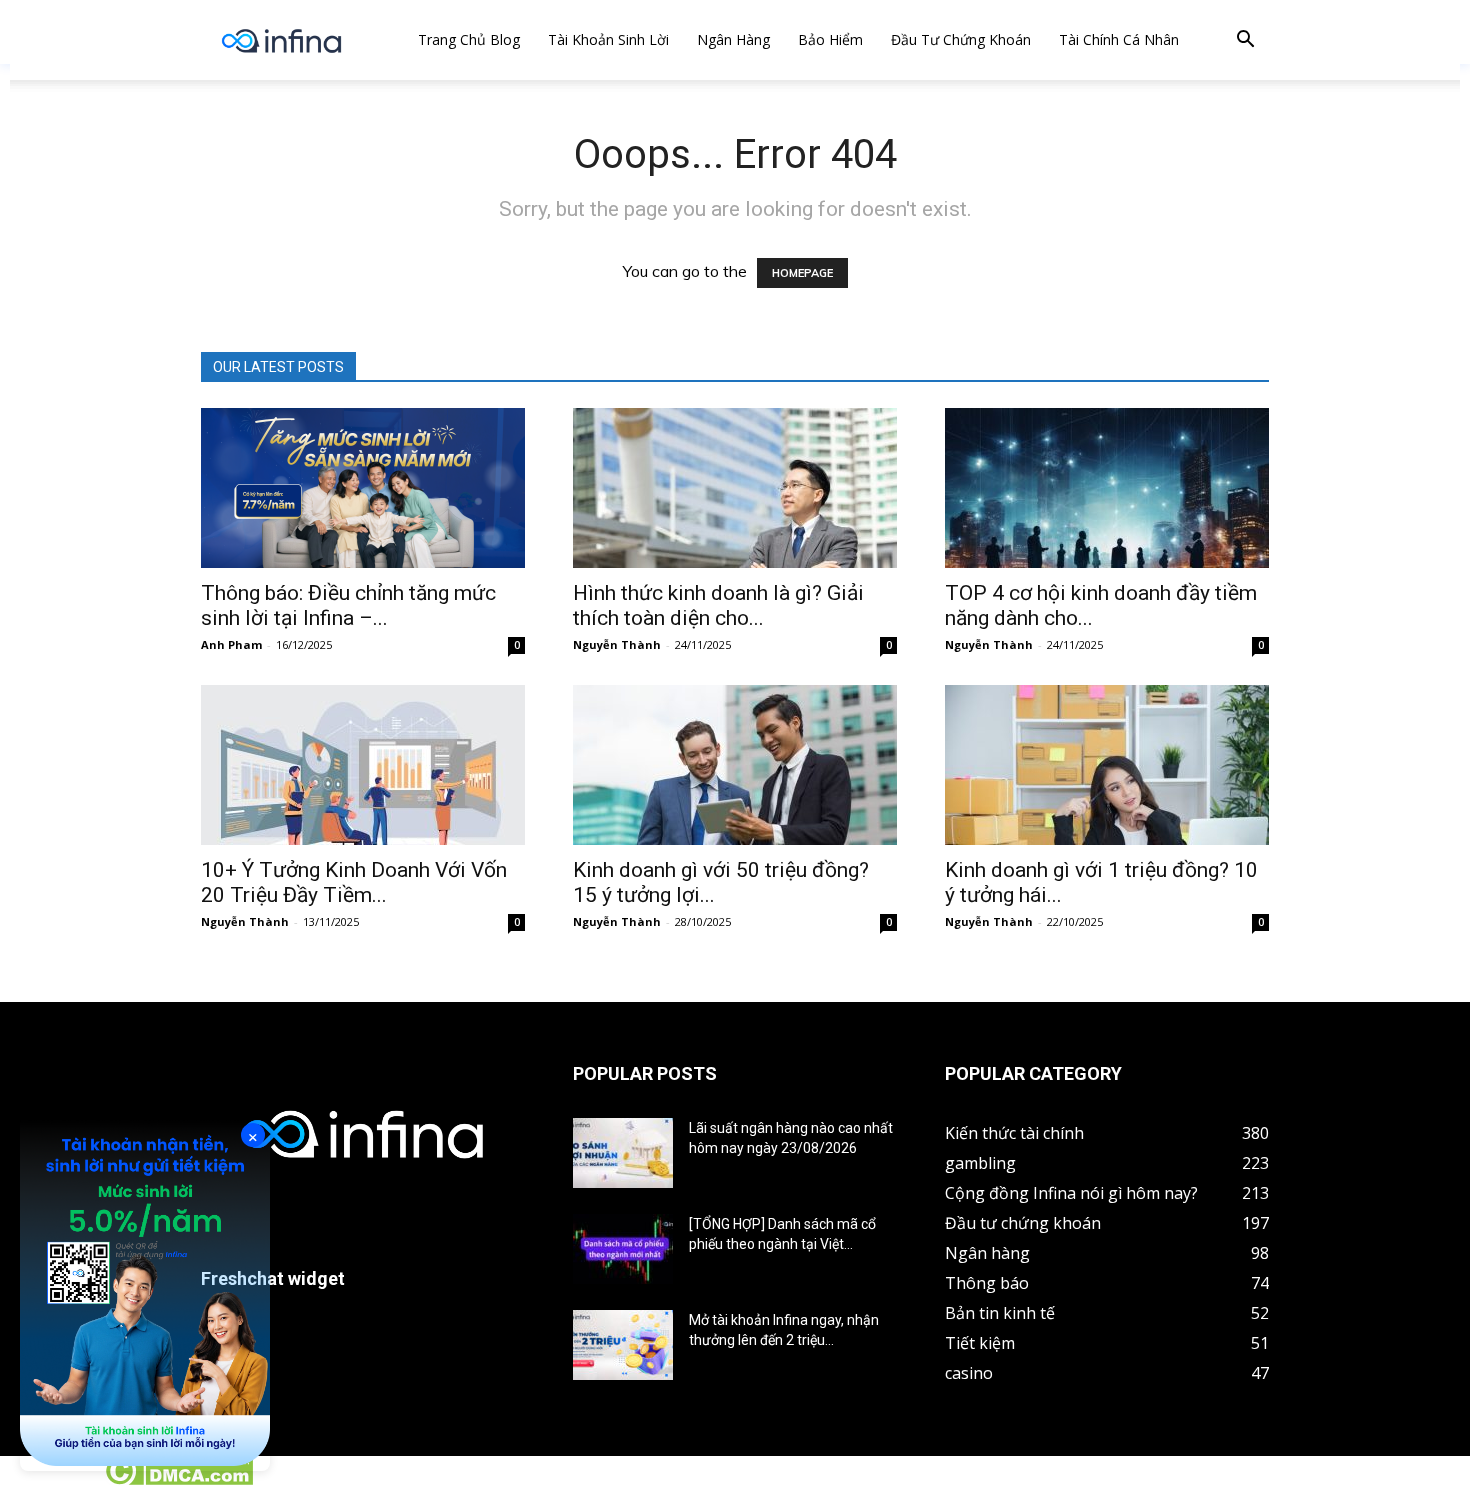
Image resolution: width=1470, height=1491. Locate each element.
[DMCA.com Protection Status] (178, 1480)
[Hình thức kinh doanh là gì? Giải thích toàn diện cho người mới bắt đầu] (735, 488)
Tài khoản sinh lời (608, 39)
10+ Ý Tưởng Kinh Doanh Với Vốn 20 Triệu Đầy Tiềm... (354, 882)
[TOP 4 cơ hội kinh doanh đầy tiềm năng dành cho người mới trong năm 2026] (1107, 488)
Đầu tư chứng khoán (961, 39)
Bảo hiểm (830, 39)
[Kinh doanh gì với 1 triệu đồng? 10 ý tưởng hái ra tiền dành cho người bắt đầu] (1107, 765)
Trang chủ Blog (469, 39)
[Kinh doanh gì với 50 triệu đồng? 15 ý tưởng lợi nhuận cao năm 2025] (735, 765)
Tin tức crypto (50, 1480)
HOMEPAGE (802, 273)
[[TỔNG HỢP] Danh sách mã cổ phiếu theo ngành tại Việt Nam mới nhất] (623, 1249)
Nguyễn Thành (617, 644)
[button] (1245, 41)
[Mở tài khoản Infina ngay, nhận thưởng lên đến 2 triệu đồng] (623, 1345)
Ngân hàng (733, 39)
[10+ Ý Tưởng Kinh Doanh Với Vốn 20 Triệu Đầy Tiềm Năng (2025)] (363, 765)
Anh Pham (231, 644)
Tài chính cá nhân (1119, 39)
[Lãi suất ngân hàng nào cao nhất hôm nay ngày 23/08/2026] (623, 1153)
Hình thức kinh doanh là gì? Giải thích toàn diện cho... (718, 605)
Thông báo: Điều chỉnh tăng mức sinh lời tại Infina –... (348, 605)
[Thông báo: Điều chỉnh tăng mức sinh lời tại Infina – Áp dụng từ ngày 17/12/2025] (363, 488)
